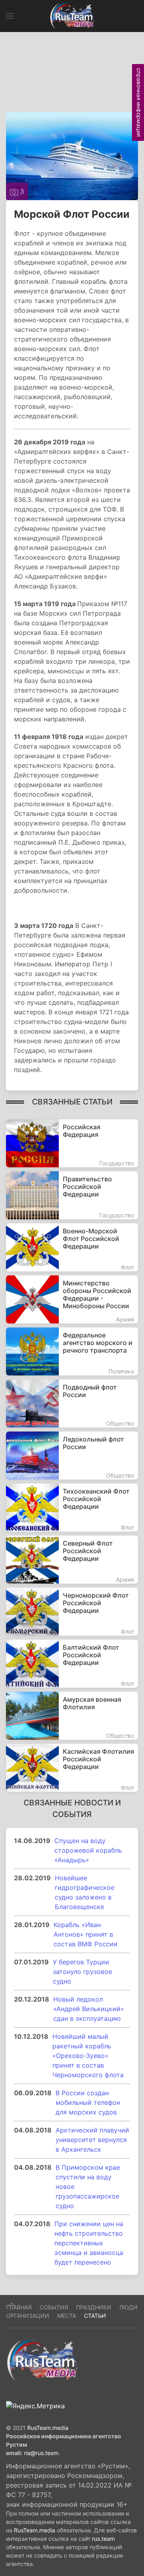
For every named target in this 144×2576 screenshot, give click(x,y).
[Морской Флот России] (72, 155)
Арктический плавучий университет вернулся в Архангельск (92, 2140)
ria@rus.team (41, 2453)
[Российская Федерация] (72, 1143)
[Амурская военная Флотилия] (72, 1716)
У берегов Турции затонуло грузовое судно (82, 1972)
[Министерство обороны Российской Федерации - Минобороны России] (72, 1299)
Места (67, 2316)
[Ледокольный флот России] (72, 1456)
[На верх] (12, 2305)
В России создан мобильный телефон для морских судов (88, 2102)
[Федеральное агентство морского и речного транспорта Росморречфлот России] (72, 1351)
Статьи (95, 2316)
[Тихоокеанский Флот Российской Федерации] (72, 1508)
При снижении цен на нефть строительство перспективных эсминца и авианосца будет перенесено (89, 2243)
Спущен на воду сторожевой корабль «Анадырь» (88, 1850)
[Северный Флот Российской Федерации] (72, 1560)
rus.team (103, 2539)
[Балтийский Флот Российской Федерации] (72, 1664)
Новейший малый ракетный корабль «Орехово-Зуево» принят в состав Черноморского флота (88, 2056)
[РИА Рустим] (42, 2359)
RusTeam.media (48, 2428)
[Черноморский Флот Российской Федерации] (72, 1612)
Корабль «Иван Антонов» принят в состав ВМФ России (86, 1934)
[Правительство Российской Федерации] (72, 1195)
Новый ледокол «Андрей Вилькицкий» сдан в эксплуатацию (89, 2009)
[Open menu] (10, 16)
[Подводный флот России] (72, 1403)
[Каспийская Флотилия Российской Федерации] (72, 1768)
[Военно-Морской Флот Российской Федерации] (72, 1247)
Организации (28, 2316)
